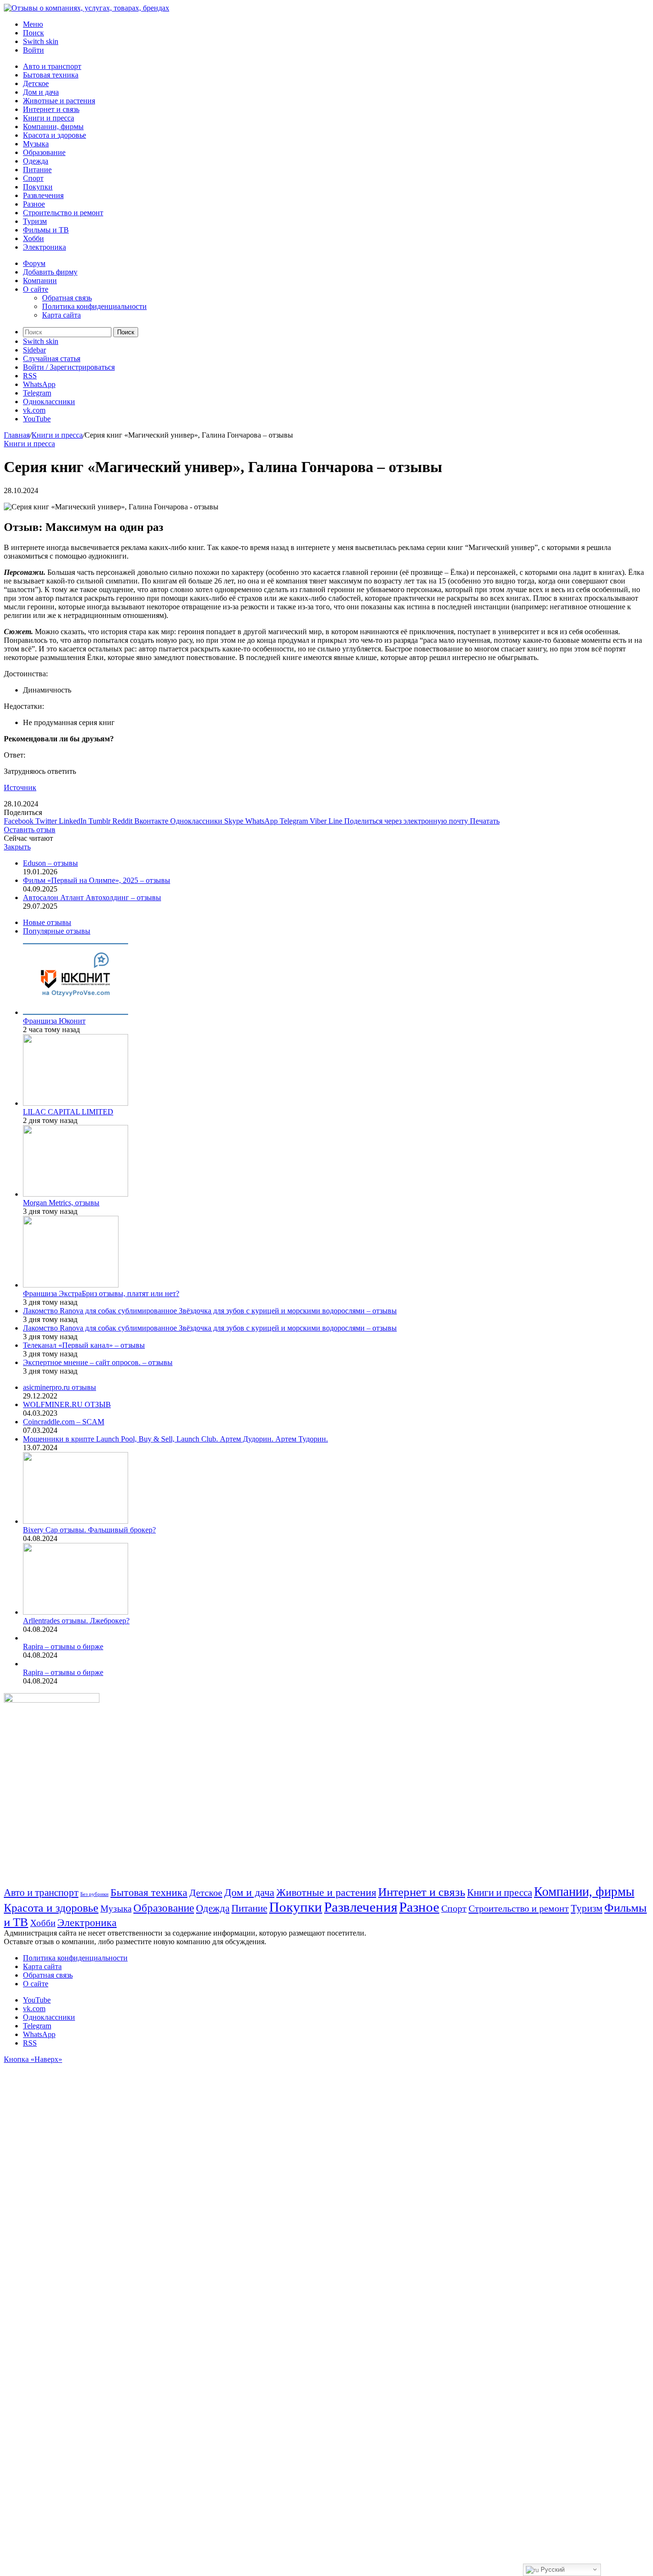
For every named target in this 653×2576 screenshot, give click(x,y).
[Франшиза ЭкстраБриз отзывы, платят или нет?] (71, 1285)
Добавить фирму (50, 272)
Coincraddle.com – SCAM (64, 1422)
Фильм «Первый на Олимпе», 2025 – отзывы (97, 880)
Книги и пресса (49, 118)
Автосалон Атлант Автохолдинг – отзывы (92, 897)
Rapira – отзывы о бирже (63, 1646)
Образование (44, 152)
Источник (20, 787)
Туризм (35, 221)
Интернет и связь (51, 109)
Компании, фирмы (53, 127)
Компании (40, 281)
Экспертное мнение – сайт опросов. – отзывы (98, 1362)
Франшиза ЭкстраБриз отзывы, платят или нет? (101, 1294)
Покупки (38, 187)
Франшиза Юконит (54, 1021)
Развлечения (43, 195)
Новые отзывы (47, 922)
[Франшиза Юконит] (76, 1012)
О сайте (36, 289)
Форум (34, 263)
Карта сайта (61, 315)
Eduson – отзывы (50, 863)
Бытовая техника (51, 75)
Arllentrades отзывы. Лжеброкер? (76, 1621)
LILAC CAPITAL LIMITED (68, 1112)
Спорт (33, 178)
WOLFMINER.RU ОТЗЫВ (67, 1404)
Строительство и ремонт (63, 213)
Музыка (36, 144)
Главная (17, 435)
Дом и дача (41, 92)
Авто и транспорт (52, 66)
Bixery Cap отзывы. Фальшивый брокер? (89, 1530)
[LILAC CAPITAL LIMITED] (76, 1103)
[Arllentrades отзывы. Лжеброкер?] (76, 1612)
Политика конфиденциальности (94, 306)
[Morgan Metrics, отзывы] (76, 1194)
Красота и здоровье (54, 135)
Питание (37, 170)
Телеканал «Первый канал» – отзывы (84, 1345)
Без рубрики (94, 1894)
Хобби (33, 238)
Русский (552, 2570)
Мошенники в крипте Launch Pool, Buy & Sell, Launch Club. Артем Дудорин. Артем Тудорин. (175, 1439)
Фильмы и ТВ (46, 230)
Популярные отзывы (57, 931)
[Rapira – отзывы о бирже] (24, 1638)
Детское (36, 83)
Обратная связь (67, 298)
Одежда (36, 161)
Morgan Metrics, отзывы (61, 1203)
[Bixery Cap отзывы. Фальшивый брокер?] (76, 1521)
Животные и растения (59, 101)
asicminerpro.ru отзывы (60, 1387)
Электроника (44, 247)
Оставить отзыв (30, 830)
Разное (34, 204)
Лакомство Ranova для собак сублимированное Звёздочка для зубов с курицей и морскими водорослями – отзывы (210, 1311)
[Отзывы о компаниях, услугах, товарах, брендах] (87, 8)
